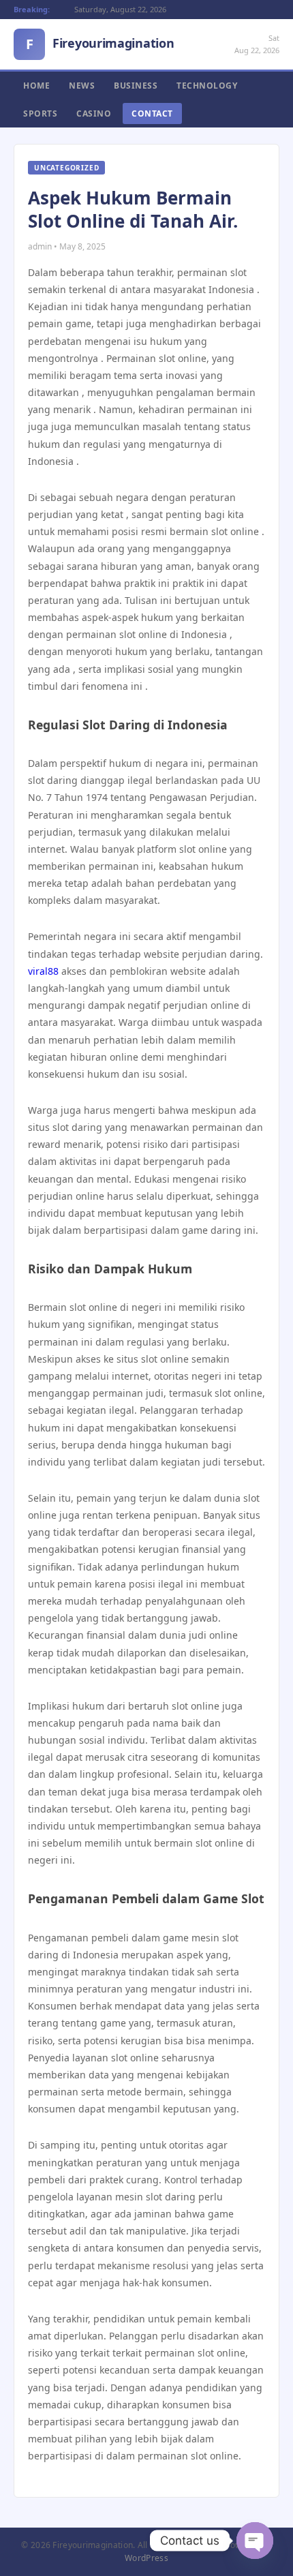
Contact (152, 113)
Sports (40, 113)
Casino (94, 113)
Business (136, 86)
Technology (207, 86)
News (82, 86)
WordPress (146, 2558)
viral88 (43, 971)
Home (36, 86)
